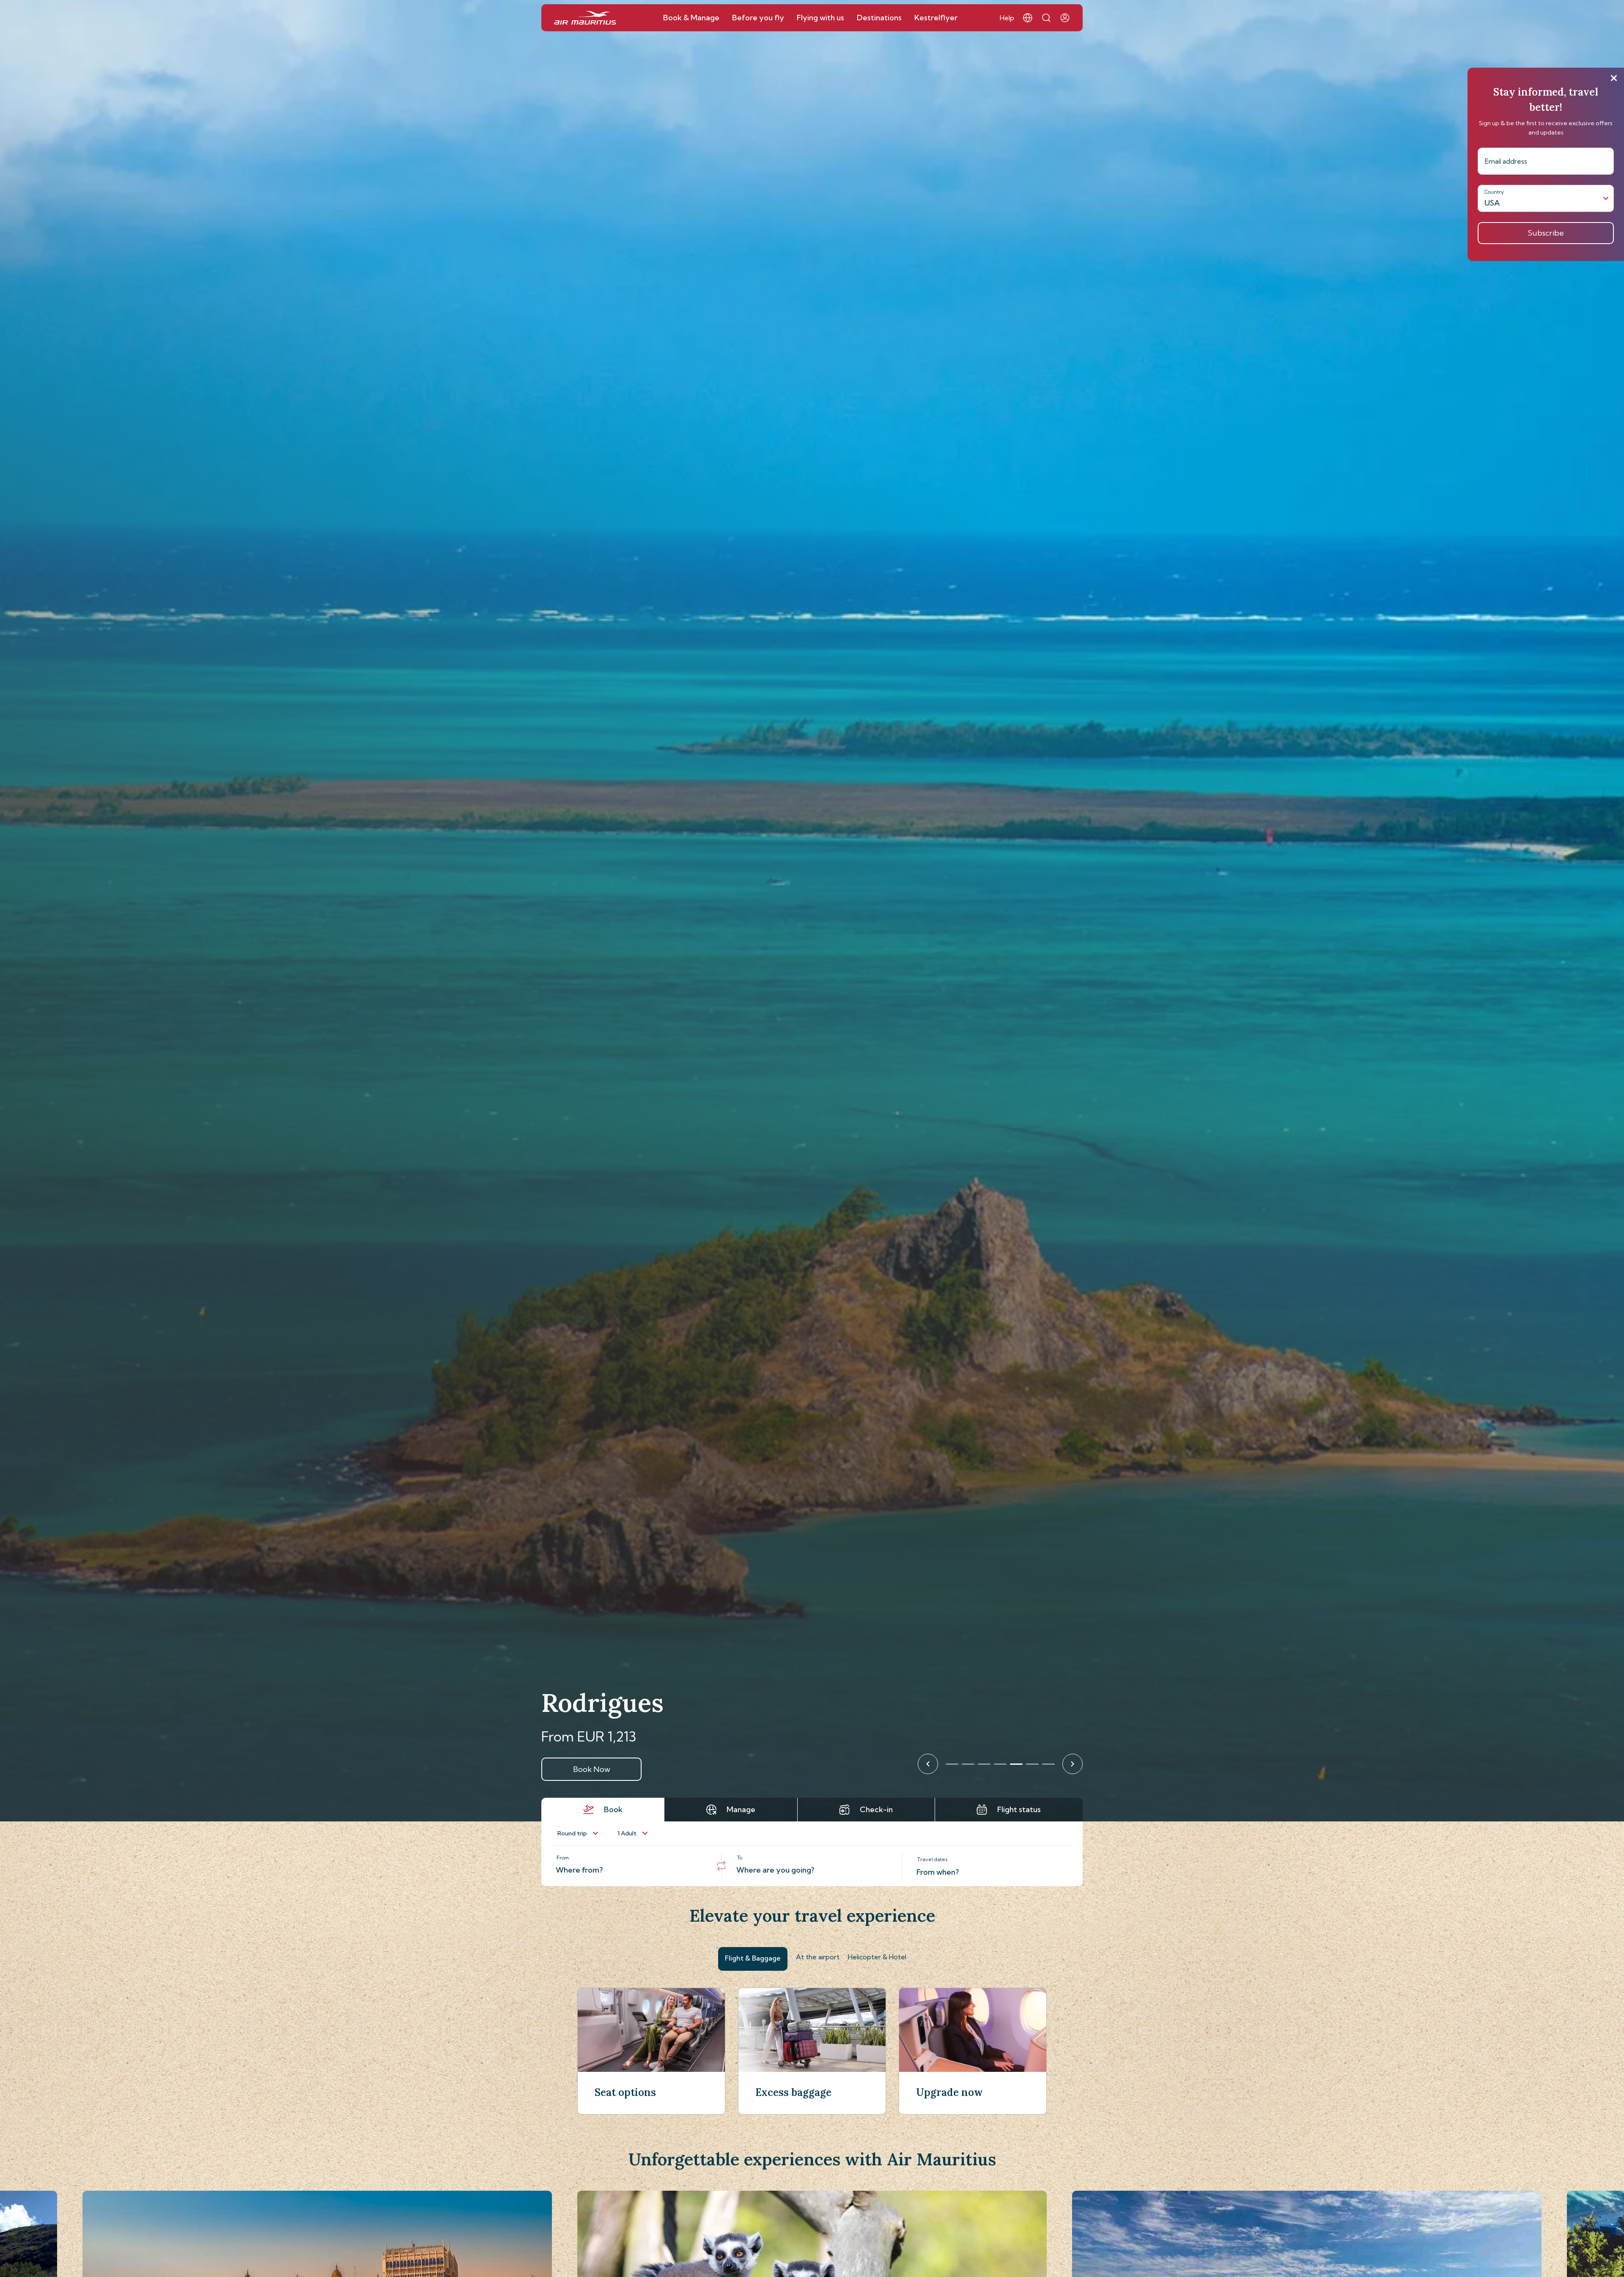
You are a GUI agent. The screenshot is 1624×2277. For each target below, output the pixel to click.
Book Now (592, 1769)
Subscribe (1546, 233)
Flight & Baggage (753, 1958)
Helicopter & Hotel (877, 1957)
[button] (1028, 18)
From (563, 1858)
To (740, 1858)
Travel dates (933, 1859)
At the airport (818, 1957)
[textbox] (631, 1866)
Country (1494, 192)
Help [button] (1007, 18)
